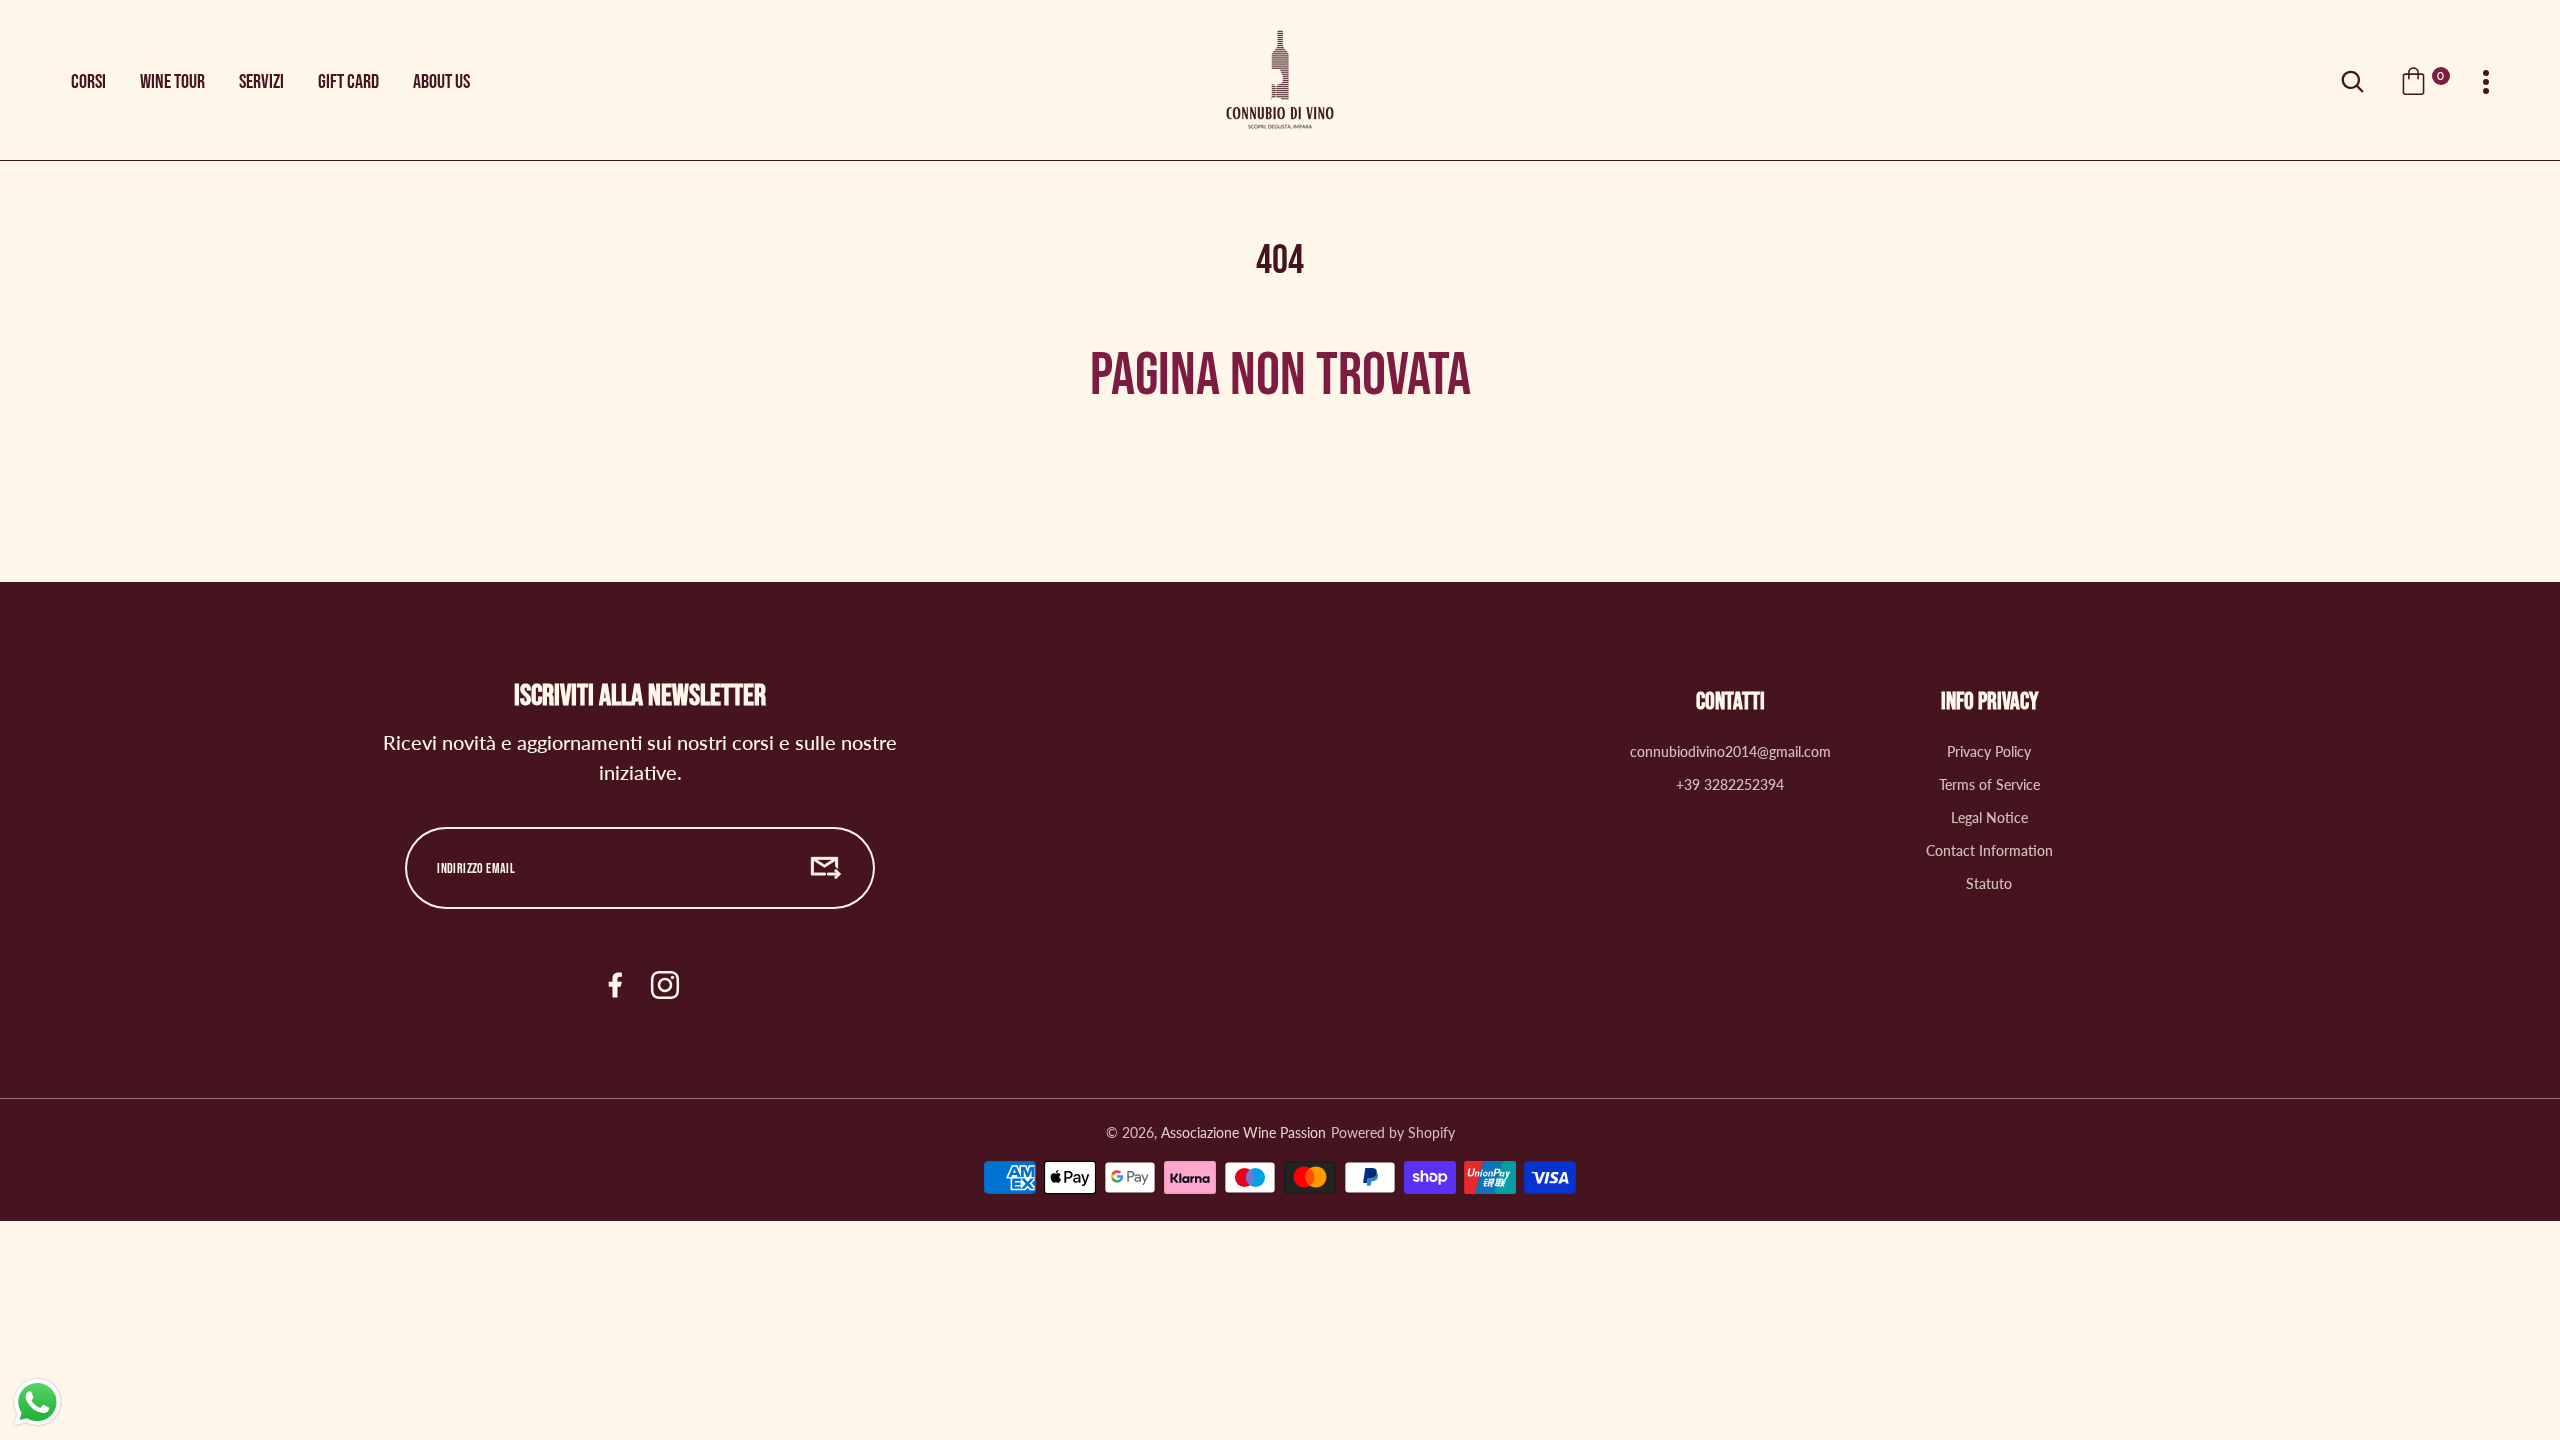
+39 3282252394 (1730, 784)
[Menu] (2486, 82)
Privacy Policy (1989, 751)
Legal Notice (1989, 817)
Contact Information (1989, 850)
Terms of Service (1989, 784)
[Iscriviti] (826, 868)
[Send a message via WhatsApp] (37, 1402)
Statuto (1989, 883)
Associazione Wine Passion (1243, 1132)
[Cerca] (2352, 82)
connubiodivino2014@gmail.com (1730, 751)
